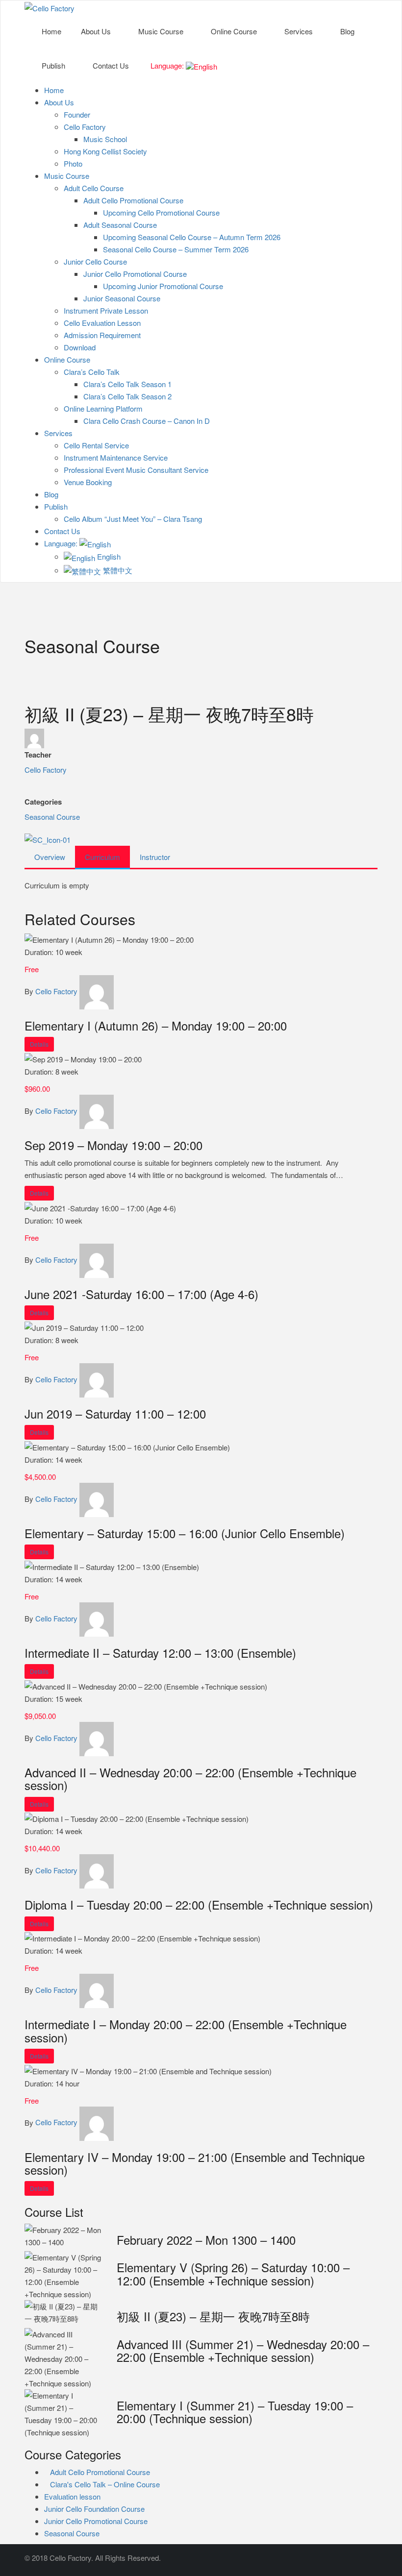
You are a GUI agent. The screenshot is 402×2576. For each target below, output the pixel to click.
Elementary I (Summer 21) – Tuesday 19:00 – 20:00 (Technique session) (235, 2412)
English (108, 556)
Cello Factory (85, 127)
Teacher (38, 755)
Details (39, 1044)
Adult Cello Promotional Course (133, 200)
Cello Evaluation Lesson (102, 323)
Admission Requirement (102, 335)
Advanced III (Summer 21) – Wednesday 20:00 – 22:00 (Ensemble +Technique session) (243, 2350)
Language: (167, 65)
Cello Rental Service (96, 445)
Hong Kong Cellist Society (105, 151)
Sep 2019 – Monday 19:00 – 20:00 (113, 1145)
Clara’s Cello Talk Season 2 (127, 396)
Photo (73, 163)
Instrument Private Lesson (106, 310)
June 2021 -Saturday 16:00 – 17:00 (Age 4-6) (141, 1294)
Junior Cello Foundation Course (94, 2509)
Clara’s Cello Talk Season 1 (127, 384)
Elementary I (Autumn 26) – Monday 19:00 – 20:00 (156, 1025)
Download (80, 347)
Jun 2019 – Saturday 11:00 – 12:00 (115, 1413)
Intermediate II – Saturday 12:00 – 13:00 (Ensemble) (160, 1653)
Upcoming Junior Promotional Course (163, 286)
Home (51, 31)
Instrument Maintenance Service (116, 457)
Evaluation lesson (72, 2496)
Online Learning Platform (103, 408)
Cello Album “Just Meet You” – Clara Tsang (133, 519)
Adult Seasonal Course (120, 225)
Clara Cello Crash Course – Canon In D (147, 421)
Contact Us (111, 65)
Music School (105, 139)
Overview (50, 857)
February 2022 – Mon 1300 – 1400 (206, 2240)
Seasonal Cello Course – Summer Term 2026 (176, 249)
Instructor (155, 857)
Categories (43, 802)
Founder (77, 114)
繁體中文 (117, 570)
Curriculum (102, 857)
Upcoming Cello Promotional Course (161, 212)
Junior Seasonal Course (122, 298)
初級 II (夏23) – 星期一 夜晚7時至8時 (213, 2316)
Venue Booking (88, 482)
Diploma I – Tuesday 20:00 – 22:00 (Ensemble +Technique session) (199, 1904)
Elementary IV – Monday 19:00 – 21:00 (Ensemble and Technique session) (195, 2163)
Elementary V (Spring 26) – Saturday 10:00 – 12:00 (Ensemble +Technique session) (233, 2273)
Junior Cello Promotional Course (135, 274)
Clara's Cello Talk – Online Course (105, 2484)
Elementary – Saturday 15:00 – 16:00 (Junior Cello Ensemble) (185, 1533)
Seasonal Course (52, 817)
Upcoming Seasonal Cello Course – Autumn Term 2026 (192, 237)
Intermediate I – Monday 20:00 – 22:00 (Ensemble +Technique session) (186, 2030)
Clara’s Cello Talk (92, 372)
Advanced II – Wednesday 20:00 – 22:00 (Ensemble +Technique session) (190, 1779)
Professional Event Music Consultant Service (136, 470)
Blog (347, 31)
